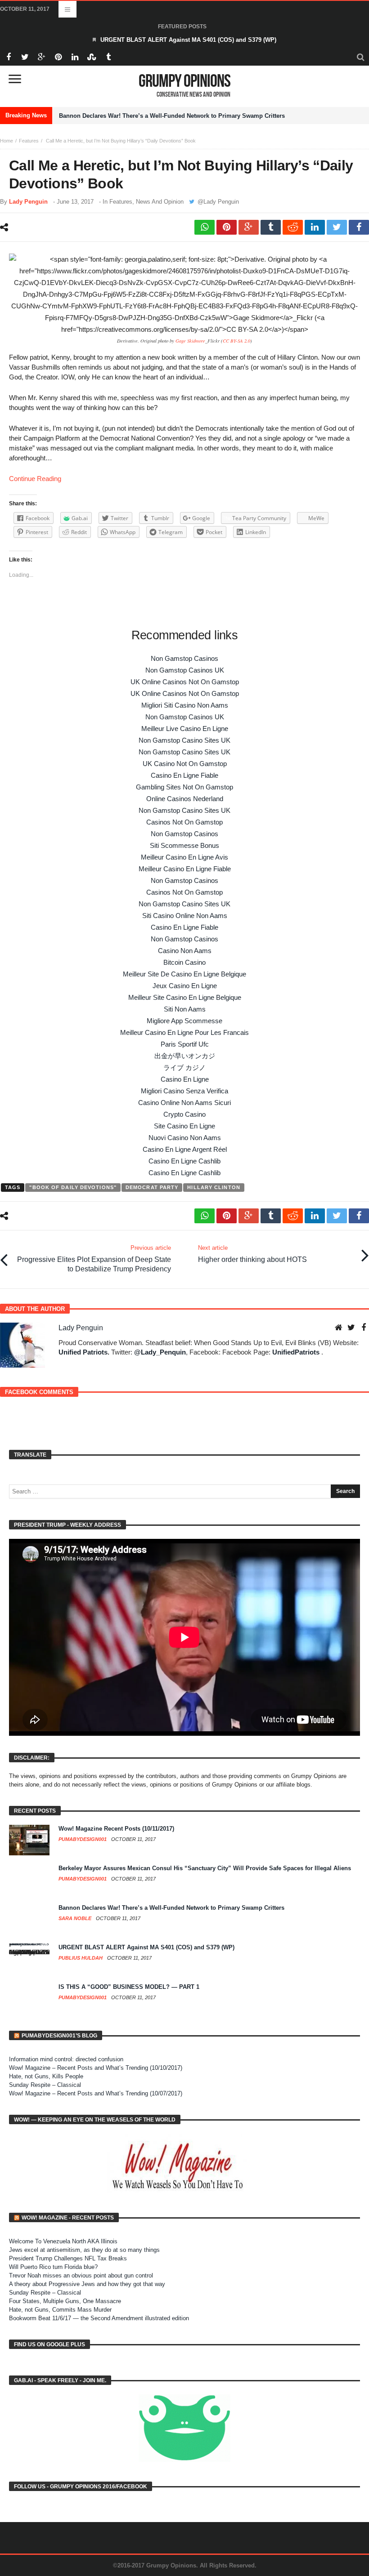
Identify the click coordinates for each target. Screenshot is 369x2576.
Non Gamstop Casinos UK (185, 670)
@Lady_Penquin (160, 1352)
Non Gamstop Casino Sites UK (184, 740)
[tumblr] (271, 227)
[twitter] (337, 227)
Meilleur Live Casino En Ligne (185, 729)
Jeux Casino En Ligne (185, 986)
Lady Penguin (28, 202)
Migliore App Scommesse (184, 1021)
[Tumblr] (108, 57)
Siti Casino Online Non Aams (185, 916)
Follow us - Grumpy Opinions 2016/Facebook (81, 2487)
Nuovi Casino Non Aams (185, 1138)
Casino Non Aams (185, 951)
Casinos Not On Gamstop (184, 822)
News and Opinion (160, 202)
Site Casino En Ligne (184, 1126)
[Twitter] (25, 57)
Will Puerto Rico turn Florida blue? (53, 2267)
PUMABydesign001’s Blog (59, 2036)
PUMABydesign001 (83, 1839)
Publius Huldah (81, 1958)
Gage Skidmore (190, 341)
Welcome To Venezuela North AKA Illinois (63, 2241)
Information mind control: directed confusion (66, 2059)
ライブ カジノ (184, 1067)
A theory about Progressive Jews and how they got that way (87, 2284)
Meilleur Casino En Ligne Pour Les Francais (184, 1032)
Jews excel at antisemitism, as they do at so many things (84, 2250)
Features (29, 141)
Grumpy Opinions (184, 81)
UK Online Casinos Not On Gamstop (185, 682)
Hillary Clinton (214, 1187)
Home (7, 141)
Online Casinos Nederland (185, 799)
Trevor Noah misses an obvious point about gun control (81, 2275)
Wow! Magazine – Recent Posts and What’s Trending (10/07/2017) (96, 2093)
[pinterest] (227, 227)
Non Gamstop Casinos (184, 658)
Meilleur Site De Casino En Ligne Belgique (184, 974)
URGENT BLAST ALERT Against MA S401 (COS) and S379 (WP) (188, 40)
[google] (249, 227)
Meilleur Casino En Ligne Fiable (185, 869)
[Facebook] (8, 57)
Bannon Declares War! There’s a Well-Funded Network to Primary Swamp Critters (172, 116)
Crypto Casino (184, 1114)
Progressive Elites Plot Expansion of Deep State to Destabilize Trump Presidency (94, 1259)
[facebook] (359, 227)
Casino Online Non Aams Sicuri (184, 1103)
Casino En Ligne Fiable (184, 775)
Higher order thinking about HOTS (252, 1254)
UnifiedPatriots (296, 1352)
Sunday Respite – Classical (45, 2085)
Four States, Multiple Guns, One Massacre (65, 2301)
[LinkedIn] (75, 57)
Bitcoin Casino (184, 962)
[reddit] (293, 227)
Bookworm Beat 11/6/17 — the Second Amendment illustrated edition (99, 2318)
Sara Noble (76, 1918)
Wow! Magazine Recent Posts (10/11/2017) (116, 1829)
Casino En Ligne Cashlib (184, 1161)
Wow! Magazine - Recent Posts (68, 2218)
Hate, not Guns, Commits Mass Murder (60, 2310)
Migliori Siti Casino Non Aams (185, 705)
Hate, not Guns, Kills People (46, 2076)
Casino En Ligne (185, 1079)
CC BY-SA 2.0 (236, 341)
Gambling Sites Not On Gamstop (184, 787)
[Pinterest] (58, 57)
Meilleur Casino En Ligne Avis (184, 857)
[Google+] (42, 57)
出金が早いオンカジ (185, 1056)
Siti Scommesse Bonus (184, 845)
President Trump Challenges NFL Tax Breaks (68, 2258)
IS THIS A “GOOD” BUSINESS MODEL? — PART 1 (129, 1987)
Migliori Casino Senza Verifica (184, 1091)
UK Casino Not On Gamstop (185, 764)
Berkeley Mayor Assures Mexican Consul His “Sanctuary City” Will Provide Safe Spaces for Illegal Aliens (205, 1868)
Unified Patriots (83, 1352)
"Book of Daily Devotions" (73, 1187)
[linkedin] (315, 227)
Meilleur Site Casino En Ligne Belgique (185, 997)
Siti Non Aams (185, 1009)
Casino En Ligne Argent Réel (185, 1149)
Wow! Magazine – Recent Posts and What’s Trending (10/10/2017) (96, 2068)
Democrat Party (152, 1187)
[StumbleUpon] (92, 57)
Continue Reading (35, 479)
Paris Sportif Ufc (185, 1044)
